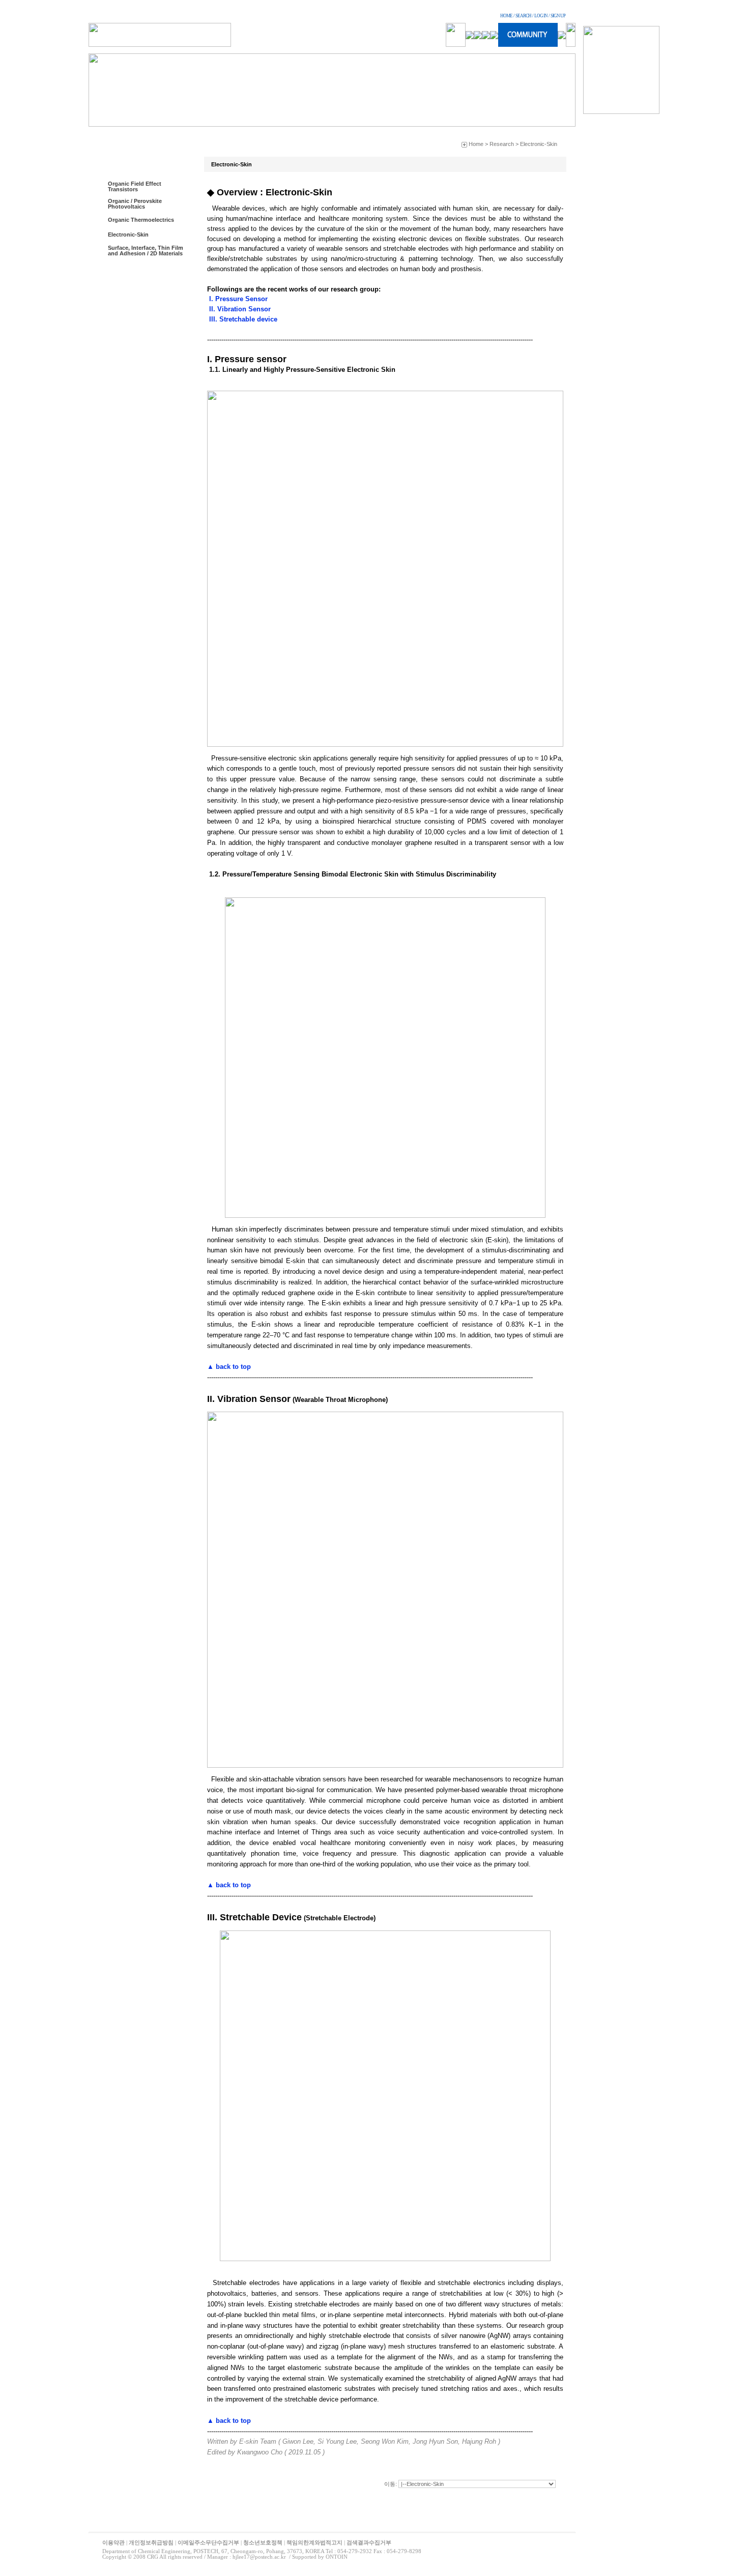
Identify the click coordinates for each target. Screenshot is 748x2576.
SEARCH (523, 16)
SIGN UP (558, 16)
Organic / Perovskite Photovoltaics (135, 204)
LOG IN (541, 16)
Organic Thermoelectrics (141, 220)
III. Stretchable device (242, 319)
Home (476, 144)
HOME (506, 16)
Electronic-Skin (128, 235)
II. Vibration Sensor (239, 309)
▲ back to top (229, 1367)
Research (502, 144)
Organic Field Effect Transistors (135, 186)
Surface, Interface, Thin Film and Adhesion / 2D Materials (146, 251)
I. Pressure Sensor (237, 299)
